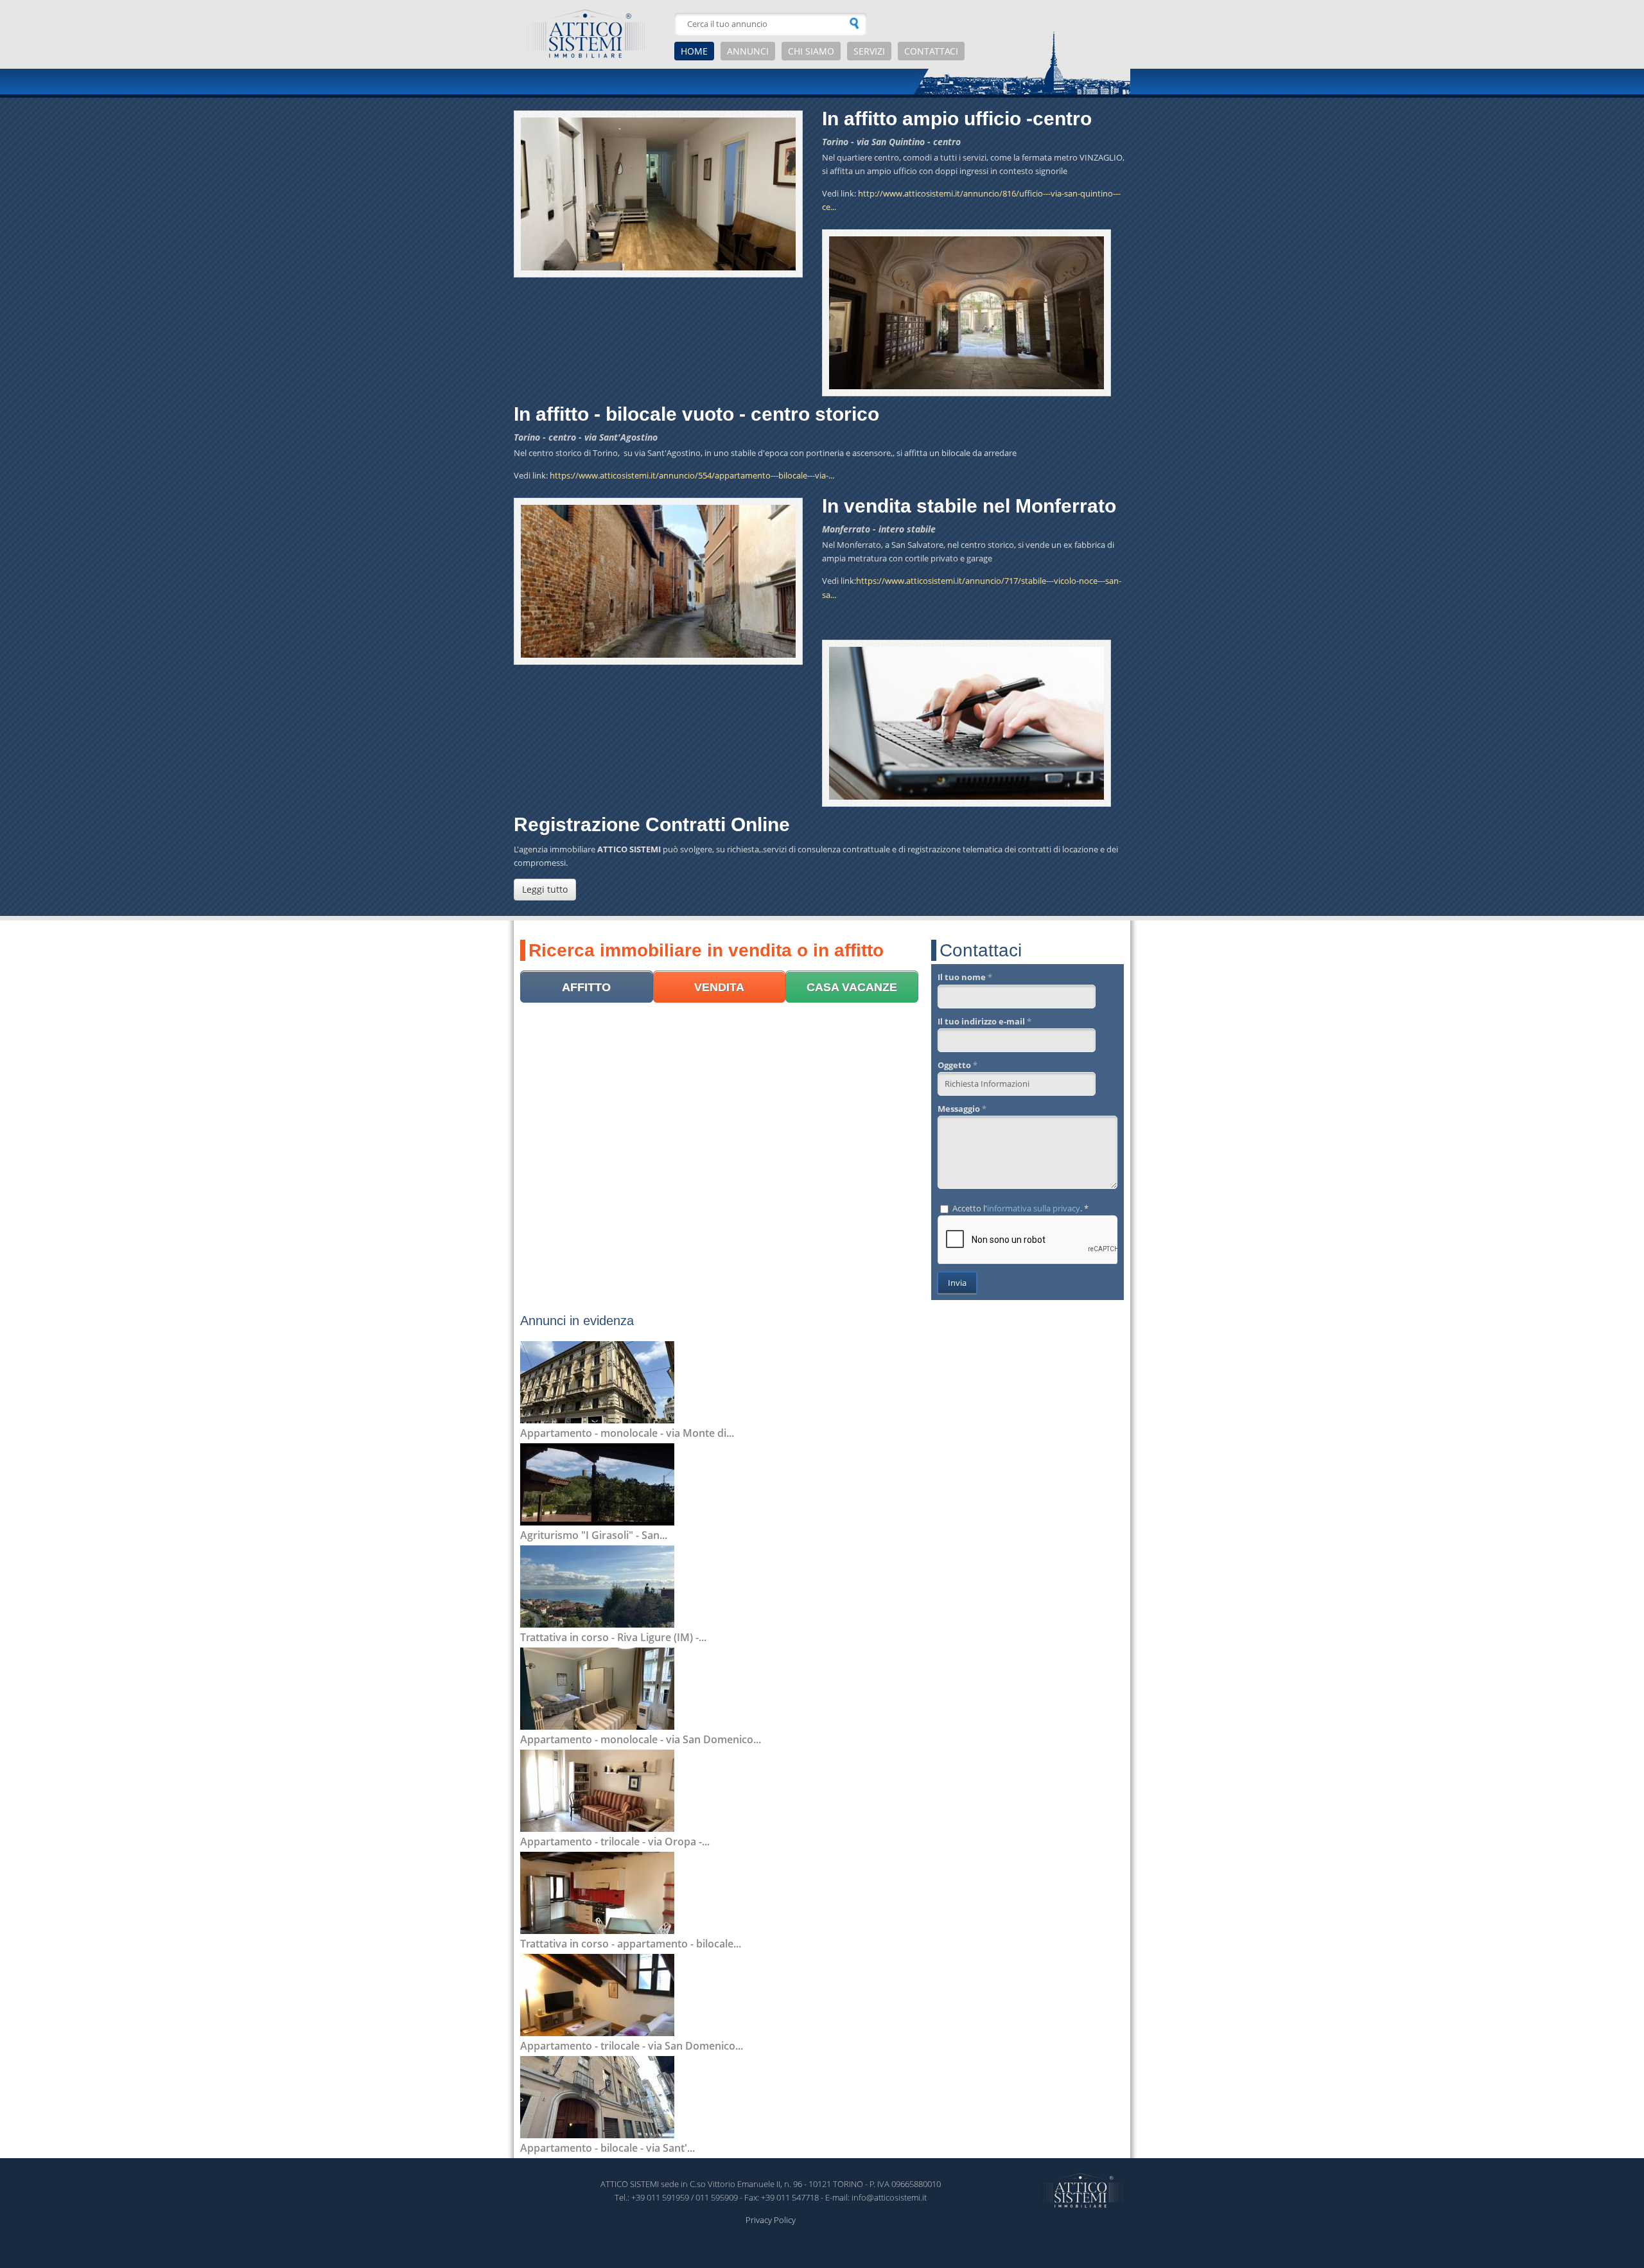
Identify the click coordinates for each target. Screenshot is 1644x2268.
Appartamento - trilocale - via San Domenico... (632, 2046)
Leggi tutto (545, 889)
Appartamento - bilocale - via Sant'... (608, 2148)
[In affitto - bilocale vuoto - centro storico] (966, 313)
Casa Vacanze (852, 987)
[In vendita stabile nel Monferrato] (658, 581)
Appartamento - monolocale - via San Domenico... (641, 1739)
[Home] (591, 34)
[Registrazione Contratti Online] (966, 723)
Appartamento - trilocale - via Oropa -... (615, 1842)
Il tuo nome (965, 977)
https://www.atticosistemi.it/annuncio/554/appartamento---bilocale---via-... (692, 475)
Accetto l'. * (1020, 1208)
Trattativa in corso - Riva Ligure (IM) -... (613, 1637)
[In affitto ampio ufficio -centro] (658, 194)
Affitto (586, 987)
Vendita (719, 987)
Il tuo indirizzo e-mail (984, 1021)
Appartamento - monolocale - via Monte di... (627, 1433)
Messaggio (962, 1109)
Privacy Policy (771, 2220)
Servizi (869, 51)
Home (694, 51)
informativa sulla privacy (1034, 1208)
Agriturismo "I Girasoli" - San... (594, 1535)
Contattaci (931, 51)
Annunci (748, 51)
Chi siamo (811, 51)
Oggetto (958, 1065)
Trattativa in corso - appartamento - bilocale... (631, 1944)
